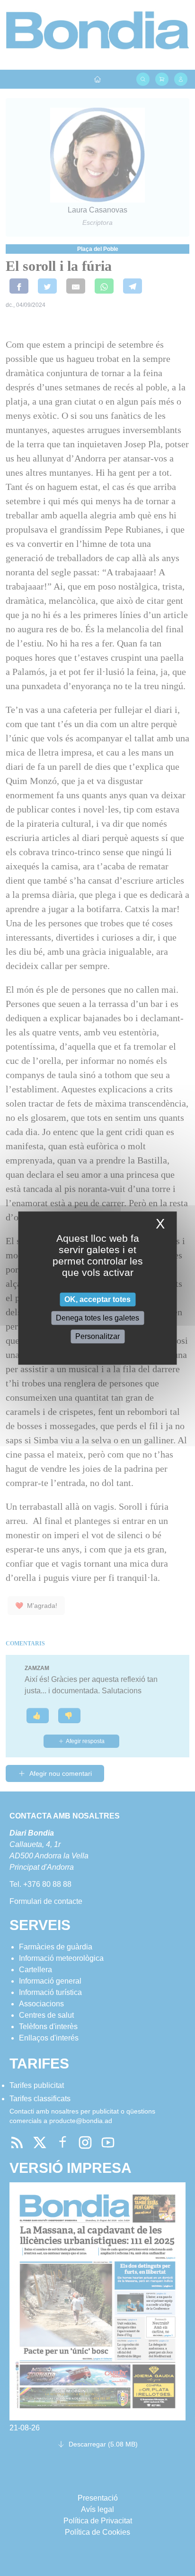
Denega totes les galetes (97, 1318)
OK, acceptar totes (97, 1299)
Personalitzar (97, 1336)
